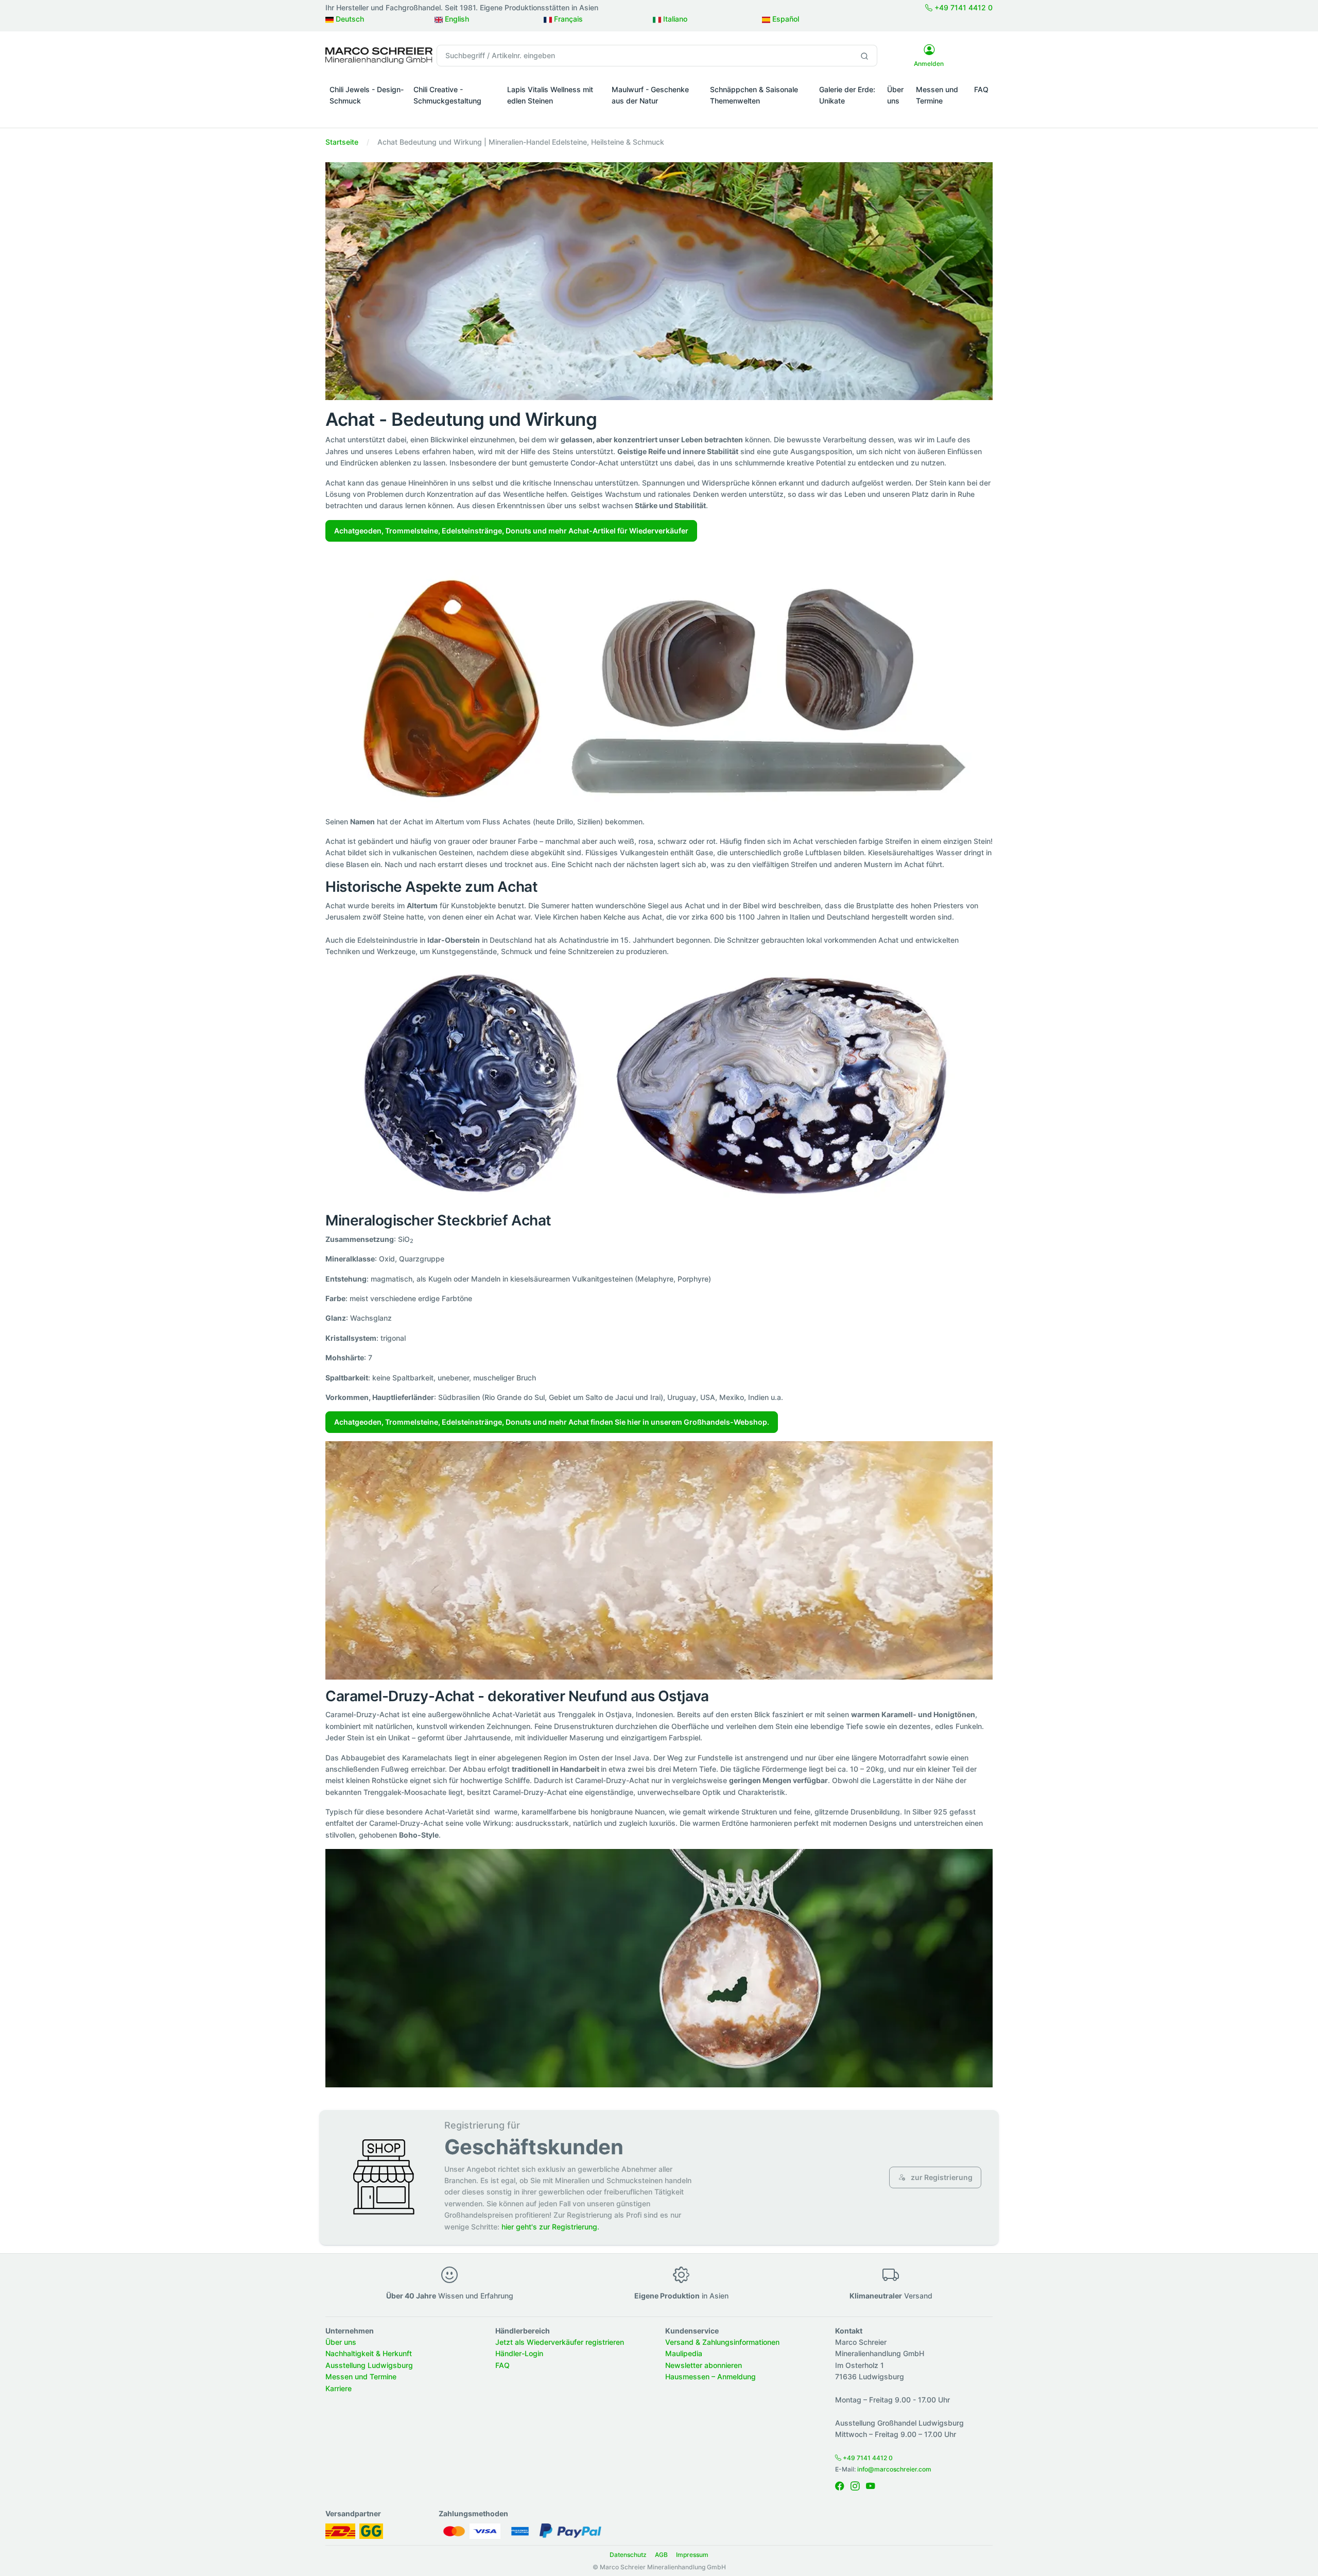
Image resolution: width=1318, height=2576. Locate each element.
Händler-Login (519, 2353)
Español (785, 19)
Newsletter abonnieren (704, 2365)
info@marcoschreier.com (894, 2469)
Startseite (342, 142)
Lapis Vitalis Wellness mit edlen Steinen (550, 95)
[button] (367, 115)
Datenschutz (628, 2555)
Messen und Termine (937, 95)
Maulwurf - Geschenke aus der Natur (650, 95)
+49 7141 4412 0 (963, 7)
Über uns (895, 95)
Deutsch (349, 19)
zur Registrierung (941, 2177)
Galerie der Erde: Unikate (847, 95)
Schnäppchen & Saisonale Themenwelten (754, 95)
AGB (661, 2555)
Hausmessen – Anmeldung (710, 2376)
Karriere (339, 2388)
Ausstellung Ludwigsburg (369, 2365)
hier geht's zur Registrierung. (550, 2227)
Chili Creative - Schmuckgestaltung (447, 95)
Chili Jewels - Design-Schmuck (367, 95)
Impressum (692, 2555)
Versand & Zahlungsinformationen (722, 2342)
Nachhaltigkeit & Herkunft (369, 2353)
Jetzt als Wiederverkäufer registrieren (560, 2342)
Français (567, 19)
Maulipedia (684, 2353)
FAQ (981, 89)
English (456, 19)
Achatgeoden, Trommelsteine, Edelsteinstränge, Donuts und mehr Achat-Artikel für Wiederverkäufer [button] (511, 531)
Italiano (674, 19)
